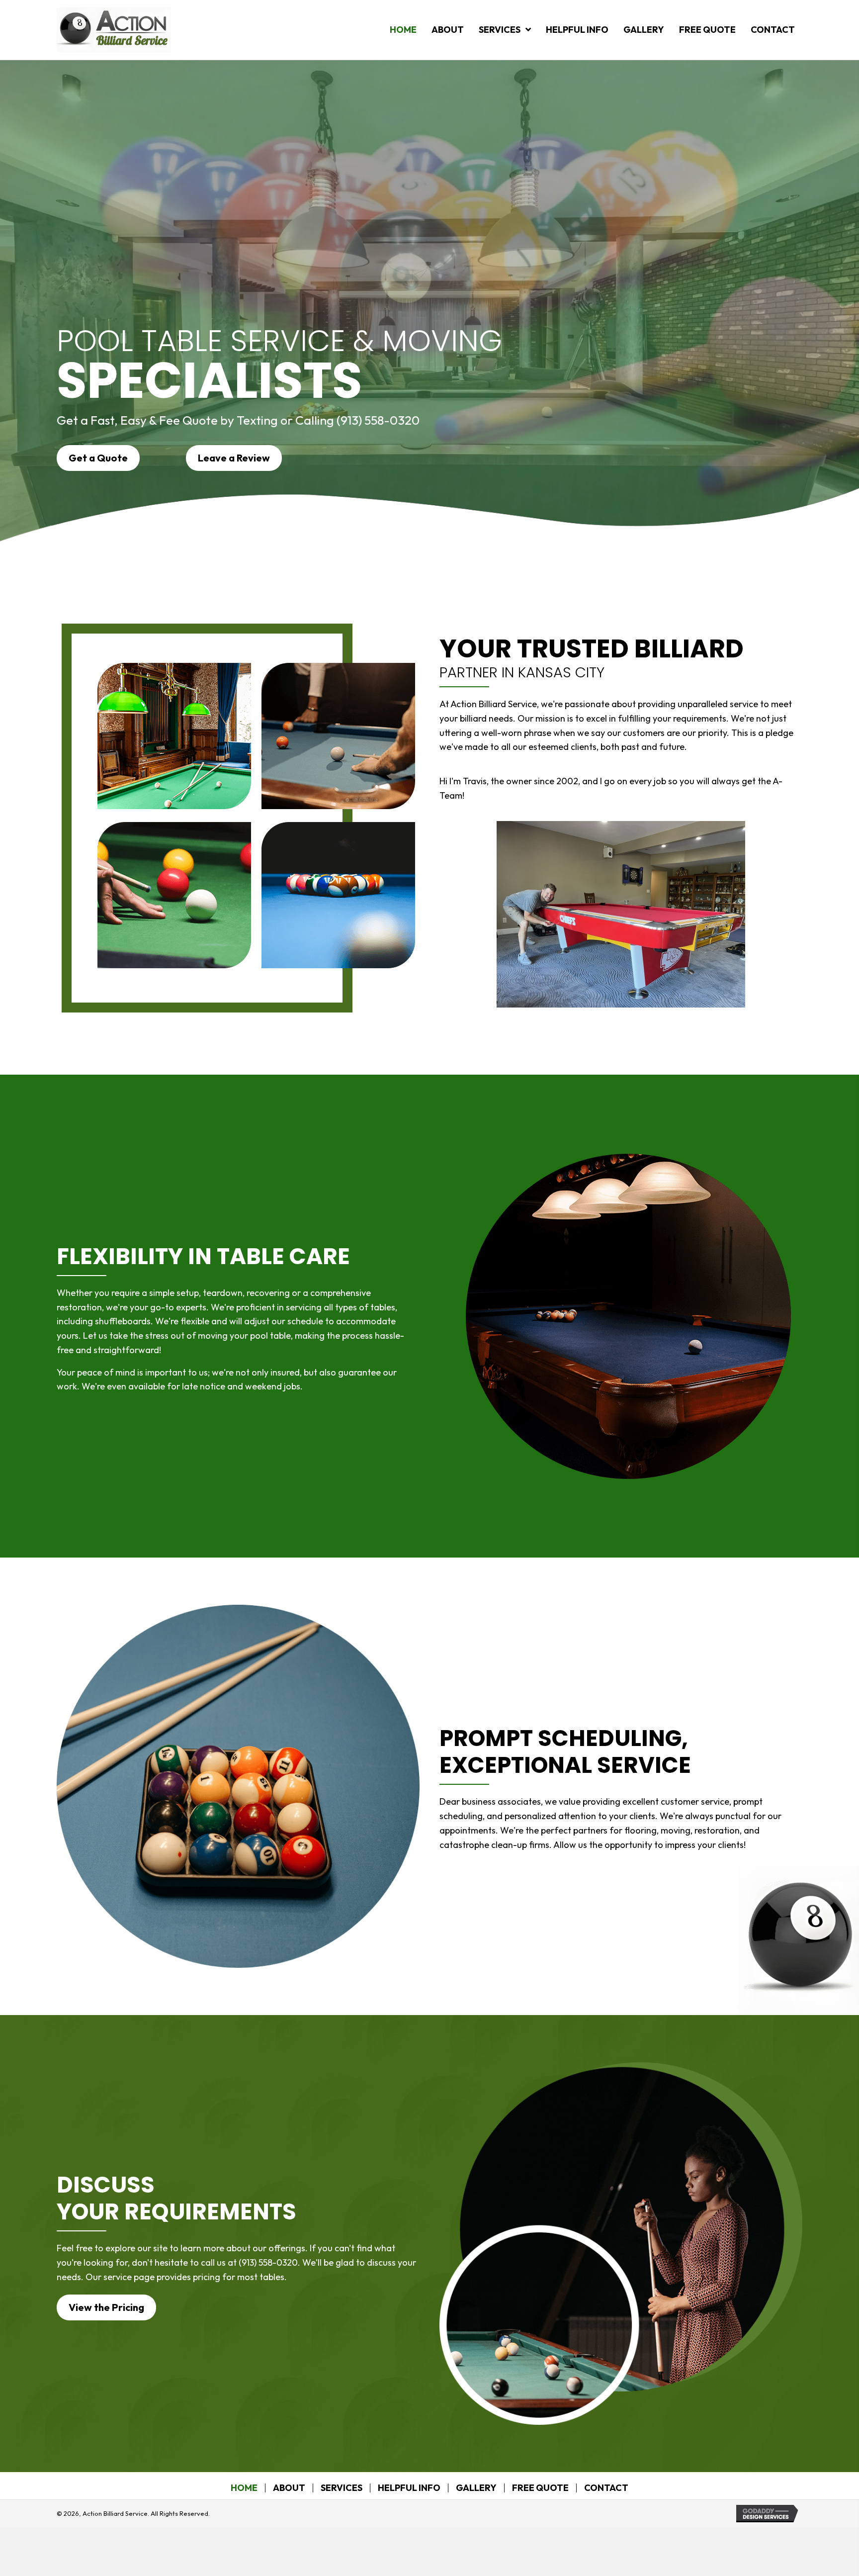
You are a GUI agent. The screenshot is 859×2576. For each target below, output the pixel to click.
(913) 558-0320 (378, 420)
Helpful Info (409, 2488)
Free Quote (540, 2488)
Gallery (476, 2488)
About (289, 2488)
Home (244, 2488)
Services (342, 2488)
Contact (606, 2488)
